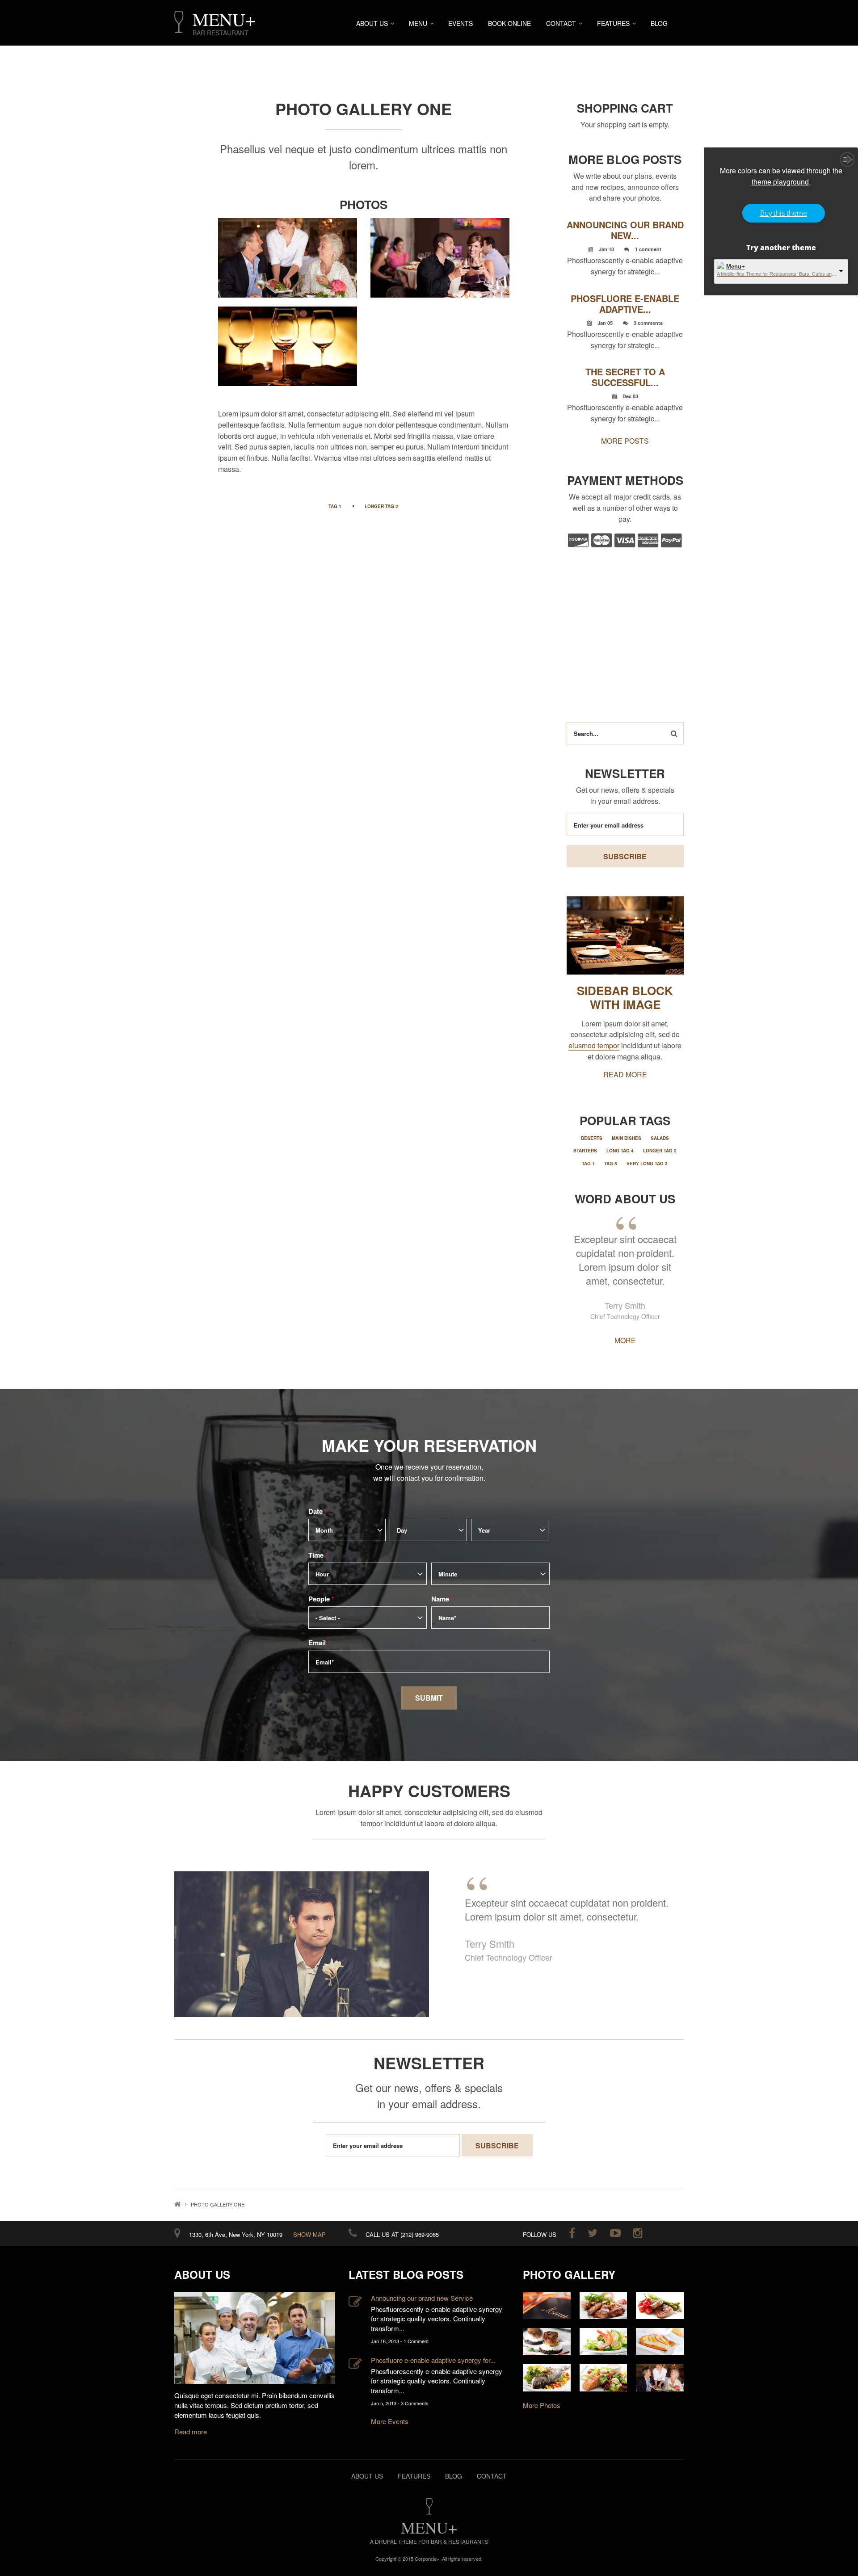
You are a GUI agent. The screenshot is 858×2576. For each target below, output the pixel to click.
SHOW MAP (309, 2234)
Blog (659, 23)
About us (367, 2476)
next (667, 1857)
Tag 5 (611, 1164)
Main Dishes (627, 1138)
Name (442, 1599)
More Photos (542, 2405)
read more (625, 1074)
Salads (660, 1138)
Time (318, 1555)
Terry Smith (625, 1305)
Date (318, 1511)
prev (191, 1857)
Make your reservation (429, 1445)
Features (613, 23)
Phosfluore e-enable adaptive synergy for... (433, 2360)
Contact (561, 23)
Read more (191, 2431)
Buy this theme (784, 213)
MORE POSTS (625, 441)
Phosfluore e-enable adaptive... (625, 304)
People (321, 1599)
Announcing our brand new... (625, 230)
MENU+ (224, 19)
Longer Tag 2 (381, 506)
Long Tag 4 (620, 1151)
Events (461, 23)
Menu (418, 23)
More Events (390, 2421)
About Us (372, 23)
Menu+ (736, 267)
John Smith (489, 1944)
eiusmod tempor (594, 1045)
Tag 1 (335, 506)
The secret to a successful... (625, 377)
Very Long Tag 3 (647, 1164)
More (625, 1340)
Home (177, 2204)
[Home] (179, 22)
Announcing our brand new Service (422, 2298)
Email (319, 1643)
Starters (585, 1151)
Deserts (592, 1138)
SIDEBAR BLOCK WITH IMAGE (625, 997)
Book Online (509, 23)
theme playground (780, 182)
